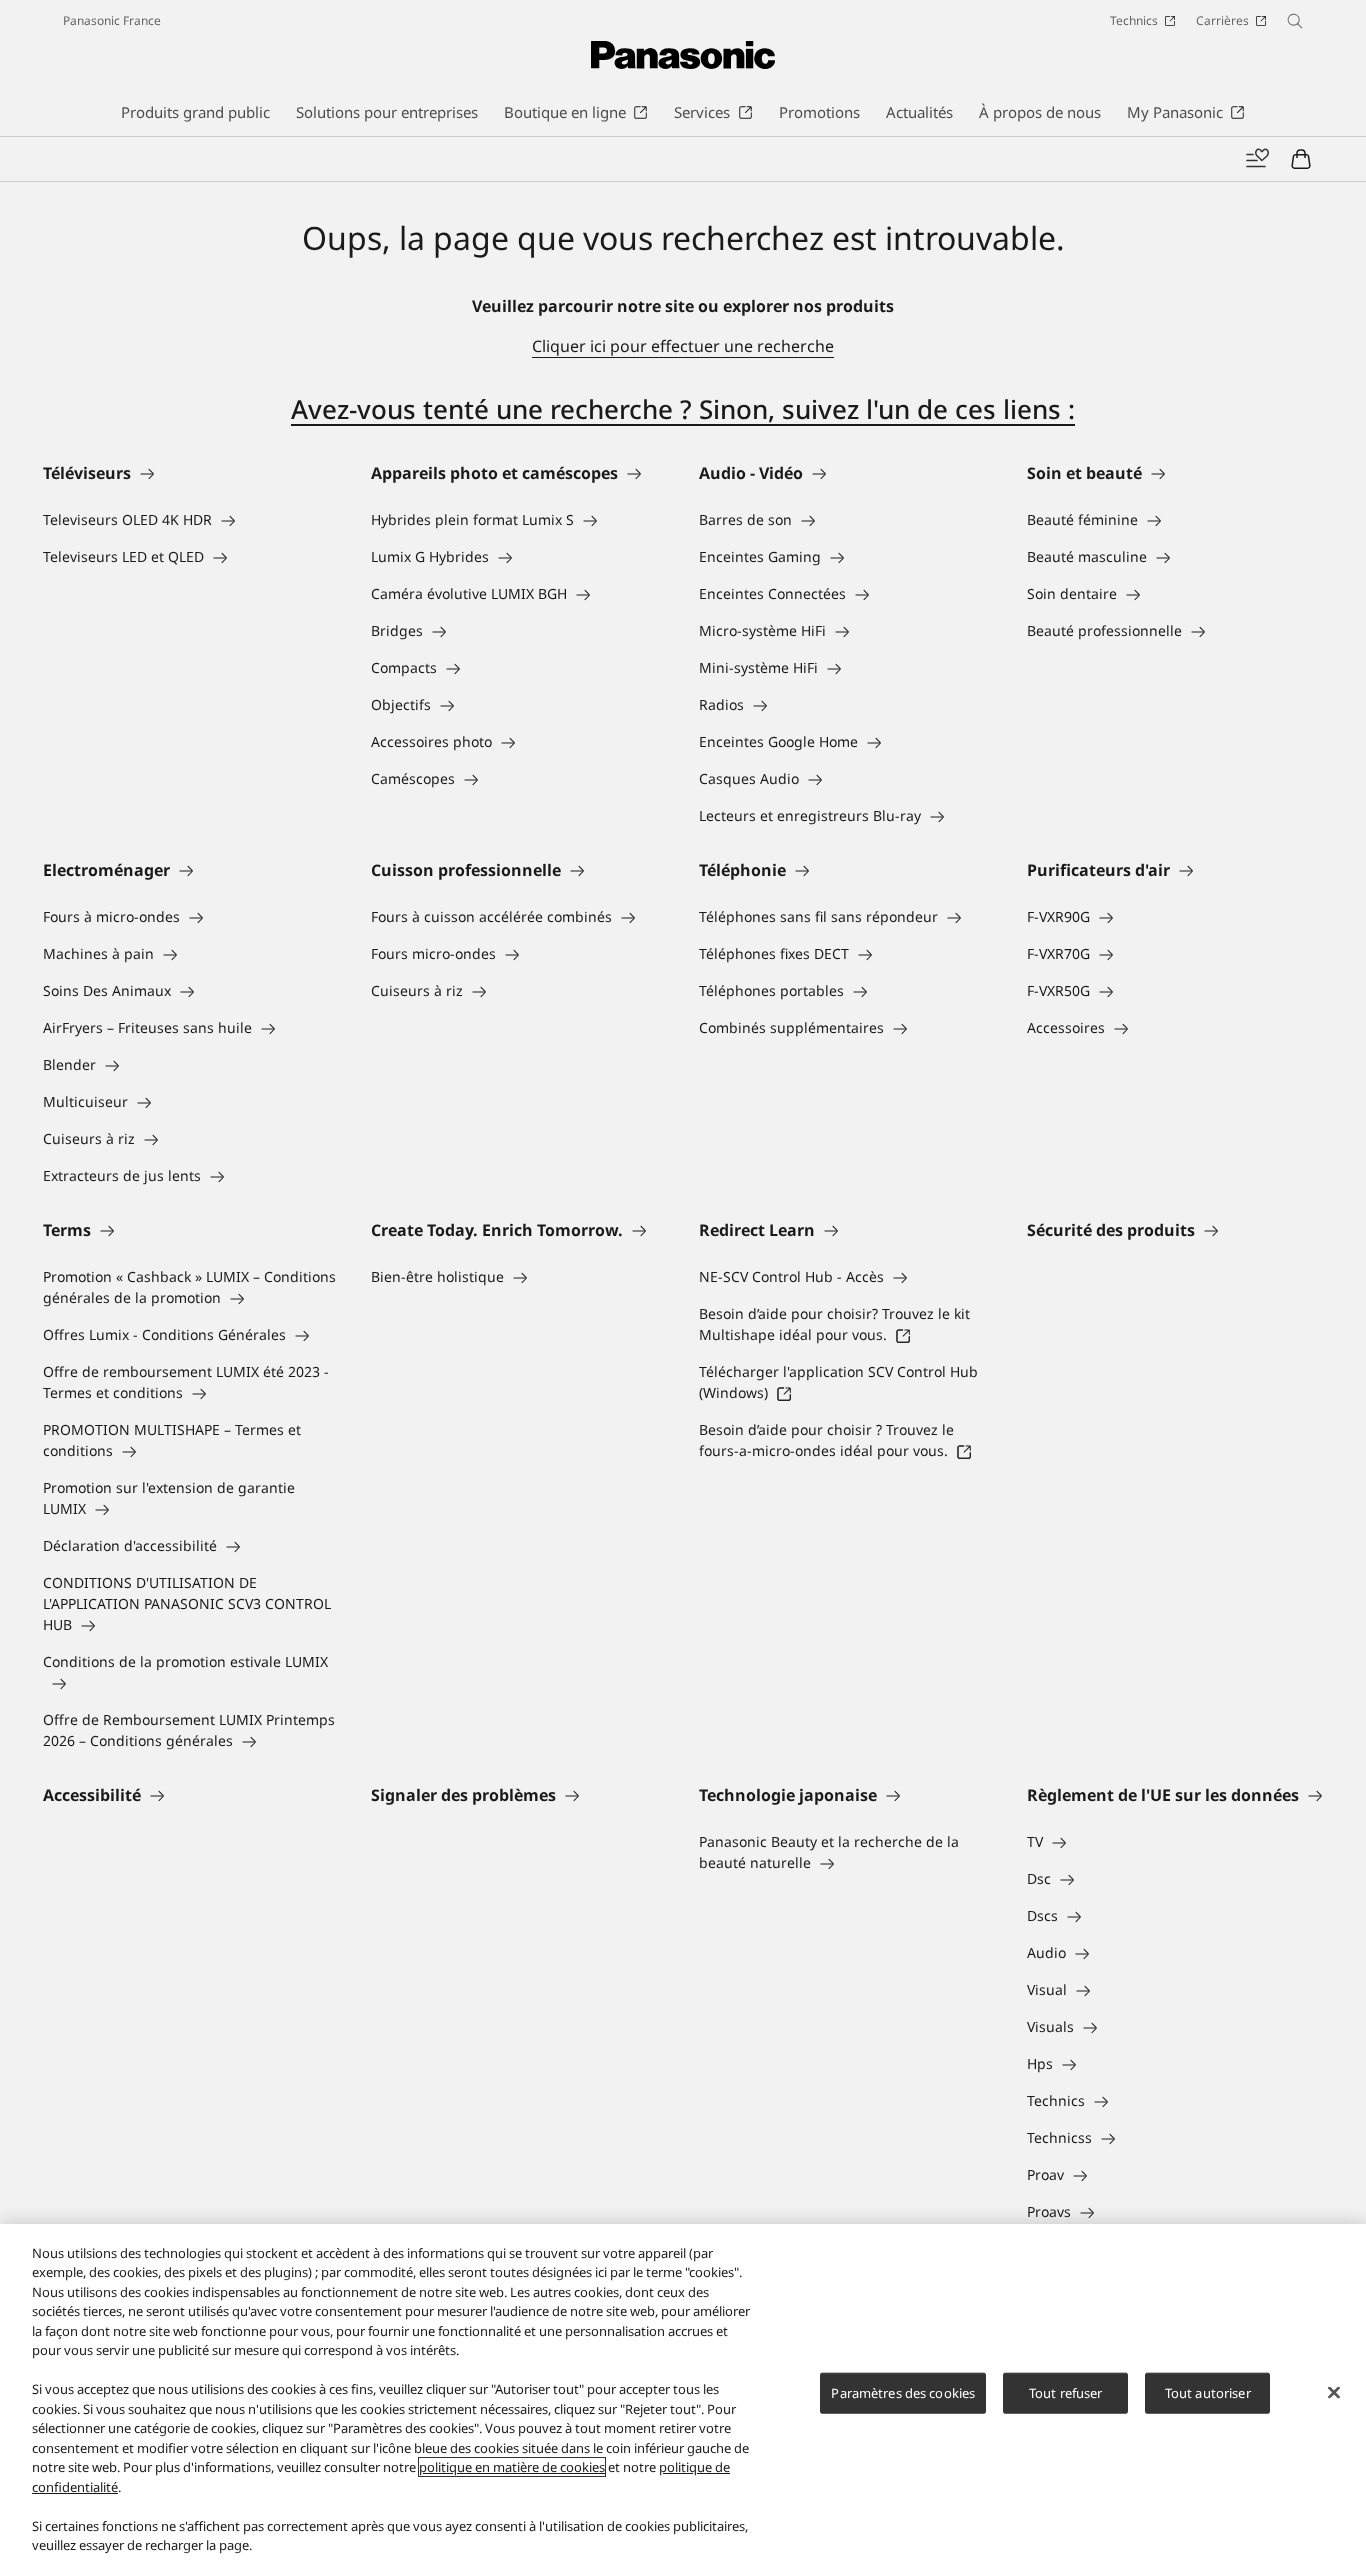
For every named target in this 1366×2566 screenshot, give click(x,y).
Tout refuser (1066, 2393)
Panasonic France (112, 20)
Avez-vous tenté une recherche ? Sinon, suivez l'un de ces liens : (683, 409)
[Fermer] (1334, 2392)
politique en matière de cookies (512, 2467)
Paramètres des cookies (903, 2393)
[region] (683, 2395)
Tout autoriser (1208, 2393)
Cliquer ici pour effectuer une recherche (683, 346)
